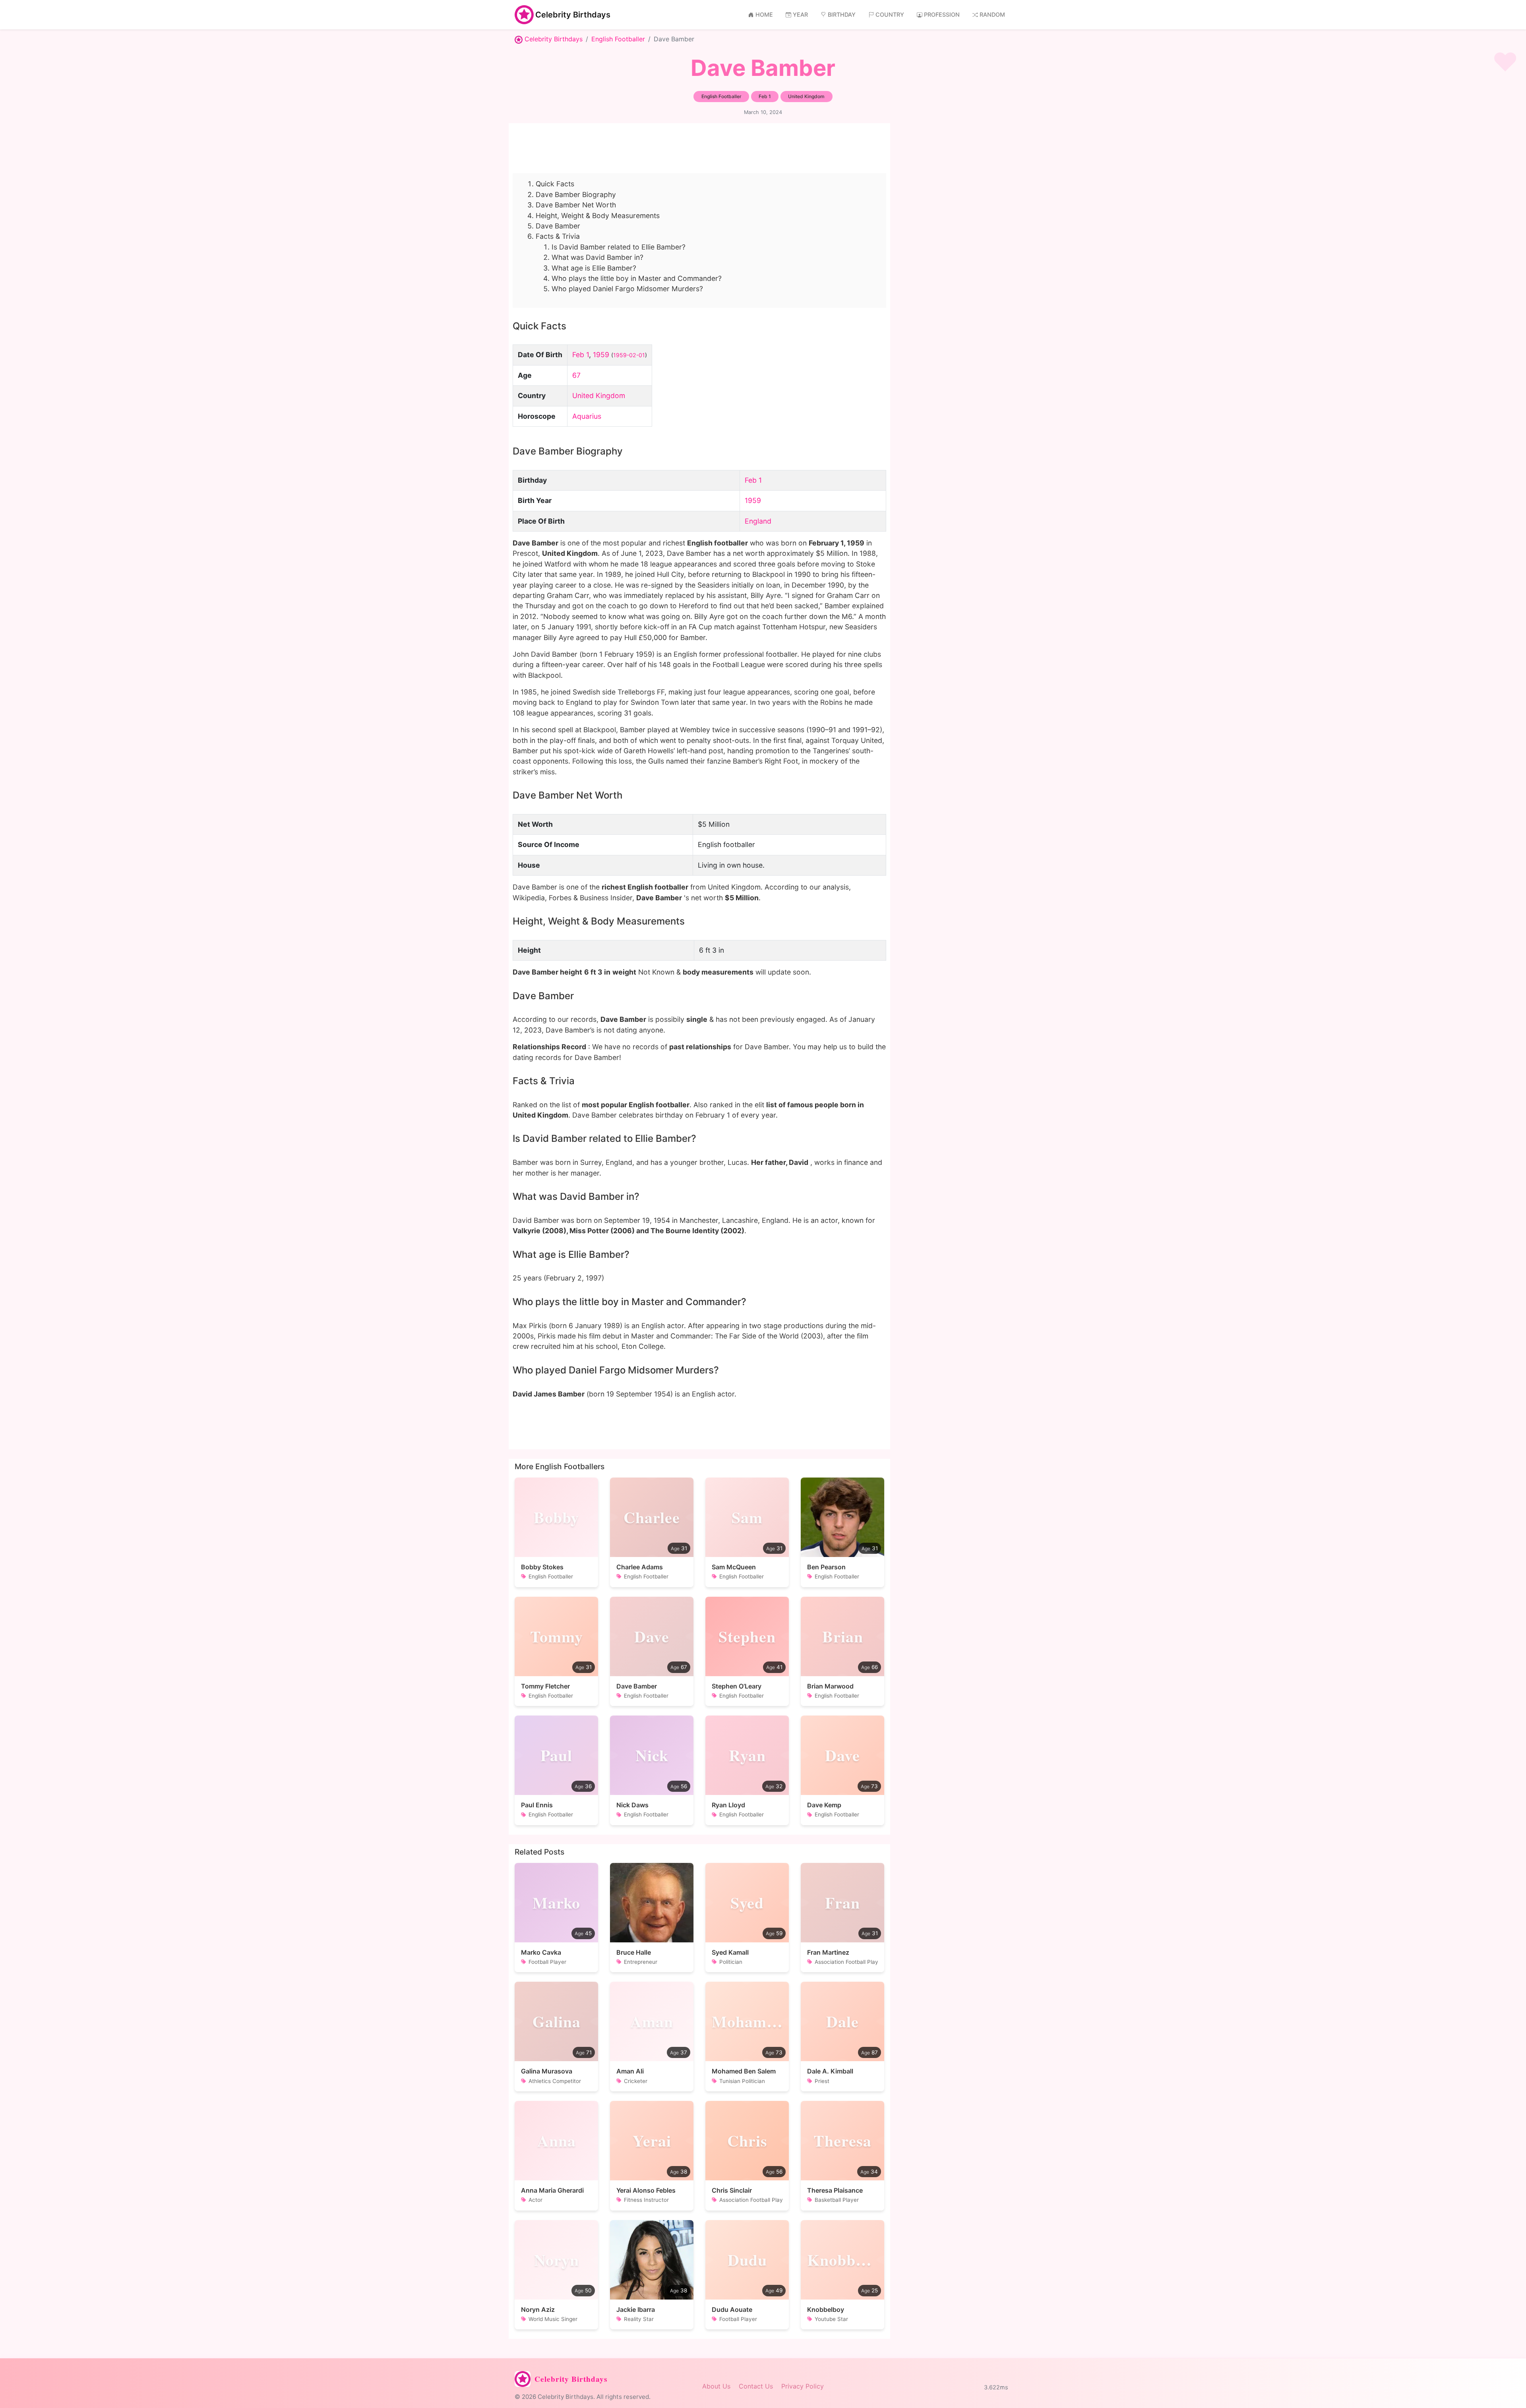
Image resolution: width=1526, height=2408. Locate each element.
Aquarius (587, 416)
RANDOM (992, 15)
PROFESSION (942, 15)
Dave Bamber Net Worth (576, 205)
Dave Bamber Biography (576, 194)
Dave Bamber (558, 226)
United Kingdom (599, 396)
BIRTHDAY (842, 15)
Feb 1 (581, 355)
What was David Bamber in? (597, 257)
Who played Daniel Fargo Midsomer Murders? (627, 289)
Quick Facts (555, 184)
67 (576, 375)
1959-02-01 (629, 355)
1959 (601, 355)
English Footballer (618, 39)
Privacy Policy (803, 2386)
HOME (764, 15)
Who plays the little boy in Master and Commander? (637, 278)
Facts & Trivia (558, 236)
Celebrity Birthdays (573, 15)
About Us (716, 2386)
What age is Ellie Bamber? (594, 268)
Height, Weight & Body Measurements (598, 216)
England (758, 521)
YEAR (800, 15)
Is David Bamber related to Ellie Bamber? (619, 247)
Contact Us (756, 2386)
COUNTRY (890, 15)
